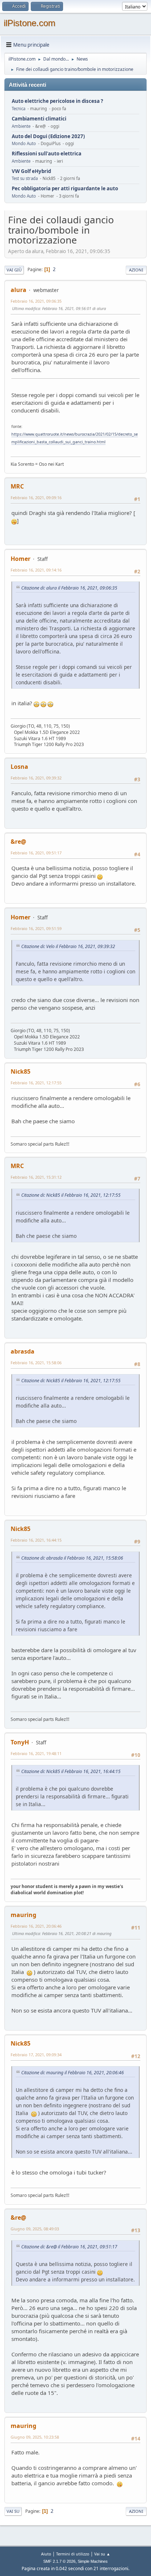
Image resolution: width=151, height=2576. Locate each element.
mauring (23, 1915)
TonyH (20, 1742)
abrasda (23, 1351)
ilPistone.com (30, 23)
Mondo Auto (24, 143)
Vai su (13, 2511)
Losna (19, 767)
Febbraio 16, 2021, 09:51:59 (36, 928)
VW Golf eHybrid (31, 171)
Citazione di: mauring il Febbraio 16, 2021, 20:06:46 (73, 2073)
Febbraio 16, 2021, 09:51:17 (36, 853)
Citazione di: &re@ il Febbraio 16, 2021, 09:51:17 (69, 2247)
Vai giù (14, 270)
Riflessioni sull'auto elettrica (47, 154)
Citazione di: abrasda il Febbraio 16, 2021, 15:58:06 (72, 1558)
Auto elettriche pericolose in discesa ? (57, 101)
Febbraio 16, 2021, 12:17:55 (36, 1083)
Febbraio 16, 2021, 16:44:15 (36, 1540)
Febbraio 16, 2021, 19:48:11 (36, 1753)
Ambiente (21, 126)
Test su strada (25, 178)
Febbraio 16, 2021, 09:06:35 (36, 301)
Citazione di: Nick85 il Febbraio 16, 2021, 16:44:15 (71, 1771)
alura (19, 290)
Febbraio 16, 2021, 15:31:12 (36, 1177)
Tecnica (19, 109)
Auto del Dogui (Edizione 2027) (48, 136)
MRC (17, 486)
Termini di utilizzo (73, 2554)
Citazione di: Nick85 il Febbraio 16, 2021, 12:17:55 (71, 1195)
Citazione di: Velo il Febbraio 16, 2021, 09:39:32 (68, 946)
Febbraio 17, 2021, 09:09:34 (36, 2055)
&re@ (18, 842)
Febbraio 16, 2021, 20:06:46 (36, 1926)
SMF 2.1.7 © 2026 (59, 2561)
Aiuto (46, 2554)
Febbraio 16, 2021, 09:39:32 (36, 778)
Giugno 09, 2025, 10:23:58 (35, 2437)
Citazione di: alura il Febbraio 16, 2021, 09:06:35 (69, 588)
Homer (21, 559)
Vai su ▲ (102, 2554)
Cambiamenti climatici (39, 119)
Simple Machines (93, 2561)
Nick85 (21, 1071)
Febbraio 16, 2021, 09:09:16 (36, 498)
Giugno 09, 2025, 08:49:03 (35, 2229)
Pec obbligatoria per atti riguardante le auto (65, 189)
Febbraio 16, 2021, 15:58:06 (36, 1363)
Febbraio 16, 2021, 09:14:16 (36, 570)
